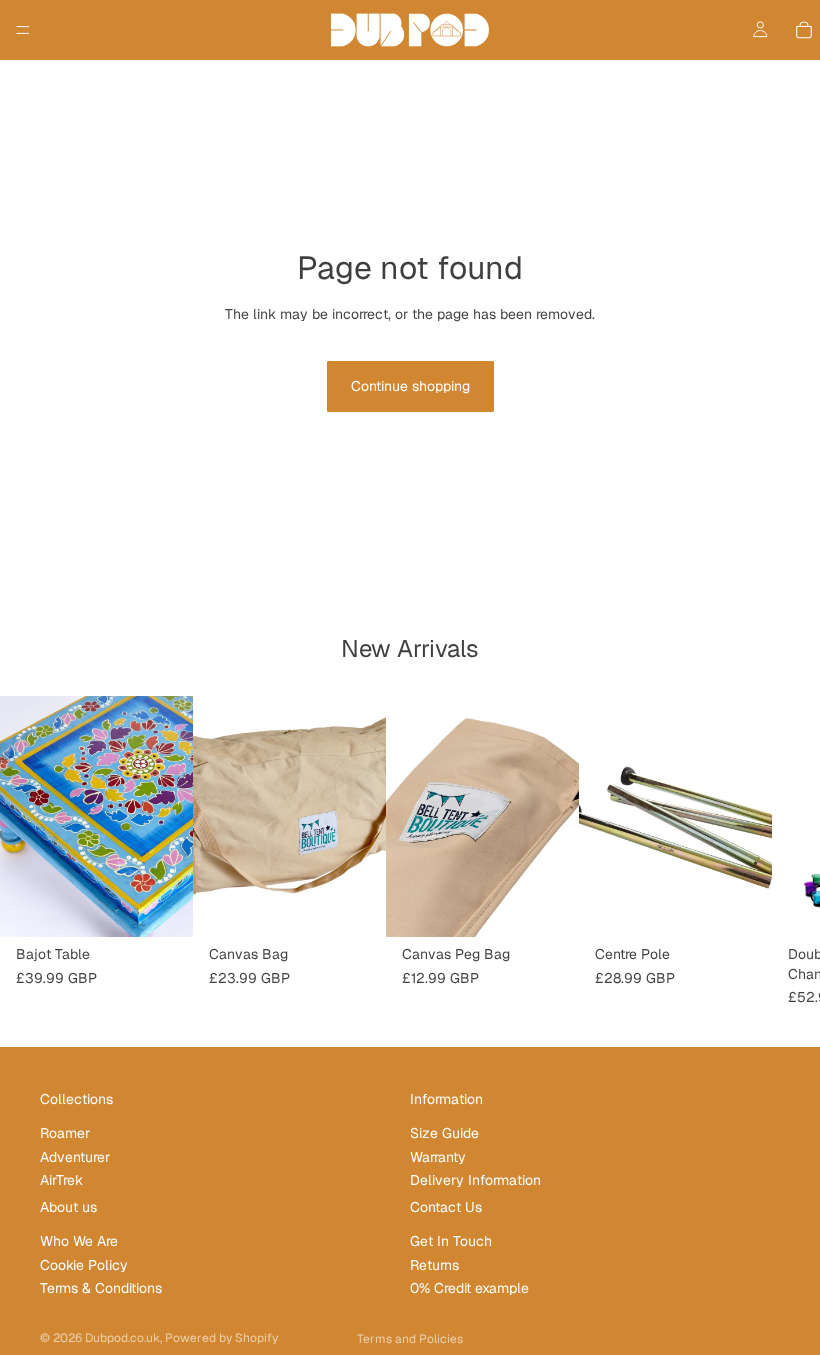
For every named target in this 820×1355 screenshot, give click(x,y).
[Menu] (23, 30)
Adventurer (75, 1157)
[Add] (162, 906)
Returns (434, 1265)
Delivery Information (475, 1180)
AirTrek (61, 1180)
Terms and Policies (410, 1339)
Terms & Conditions (101, 1288)
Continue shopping (410, 386)
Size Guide (444, 1134)
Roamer (65, 1134)
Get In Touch (451, 1242)
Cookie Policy (84, 1265)
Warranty (438, 1157)
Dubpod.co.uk (122, 1338)
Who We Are (79, 1242)
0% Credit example (469, 1288)
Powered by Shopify (221, 1338)
